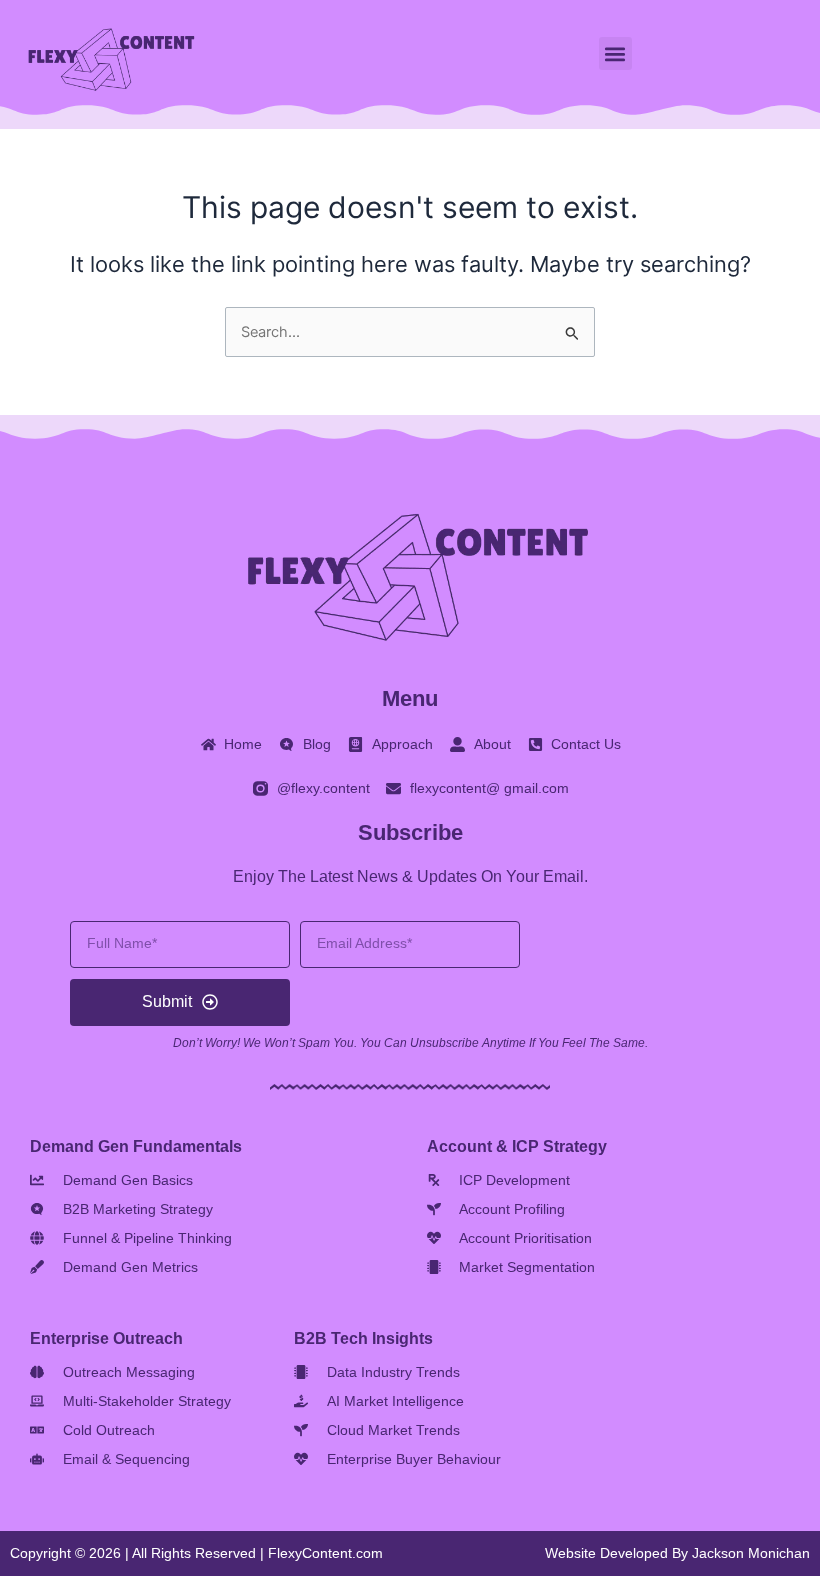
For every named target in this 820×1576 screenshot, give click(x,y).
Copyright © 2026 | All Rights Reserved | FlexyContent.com (196, 1553)
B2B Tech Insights (363, 1338)
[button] (615, 53)
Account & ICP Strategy (517, 1146)
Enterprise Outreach (106, 1338)
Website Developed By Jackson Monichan (677, 1553)
